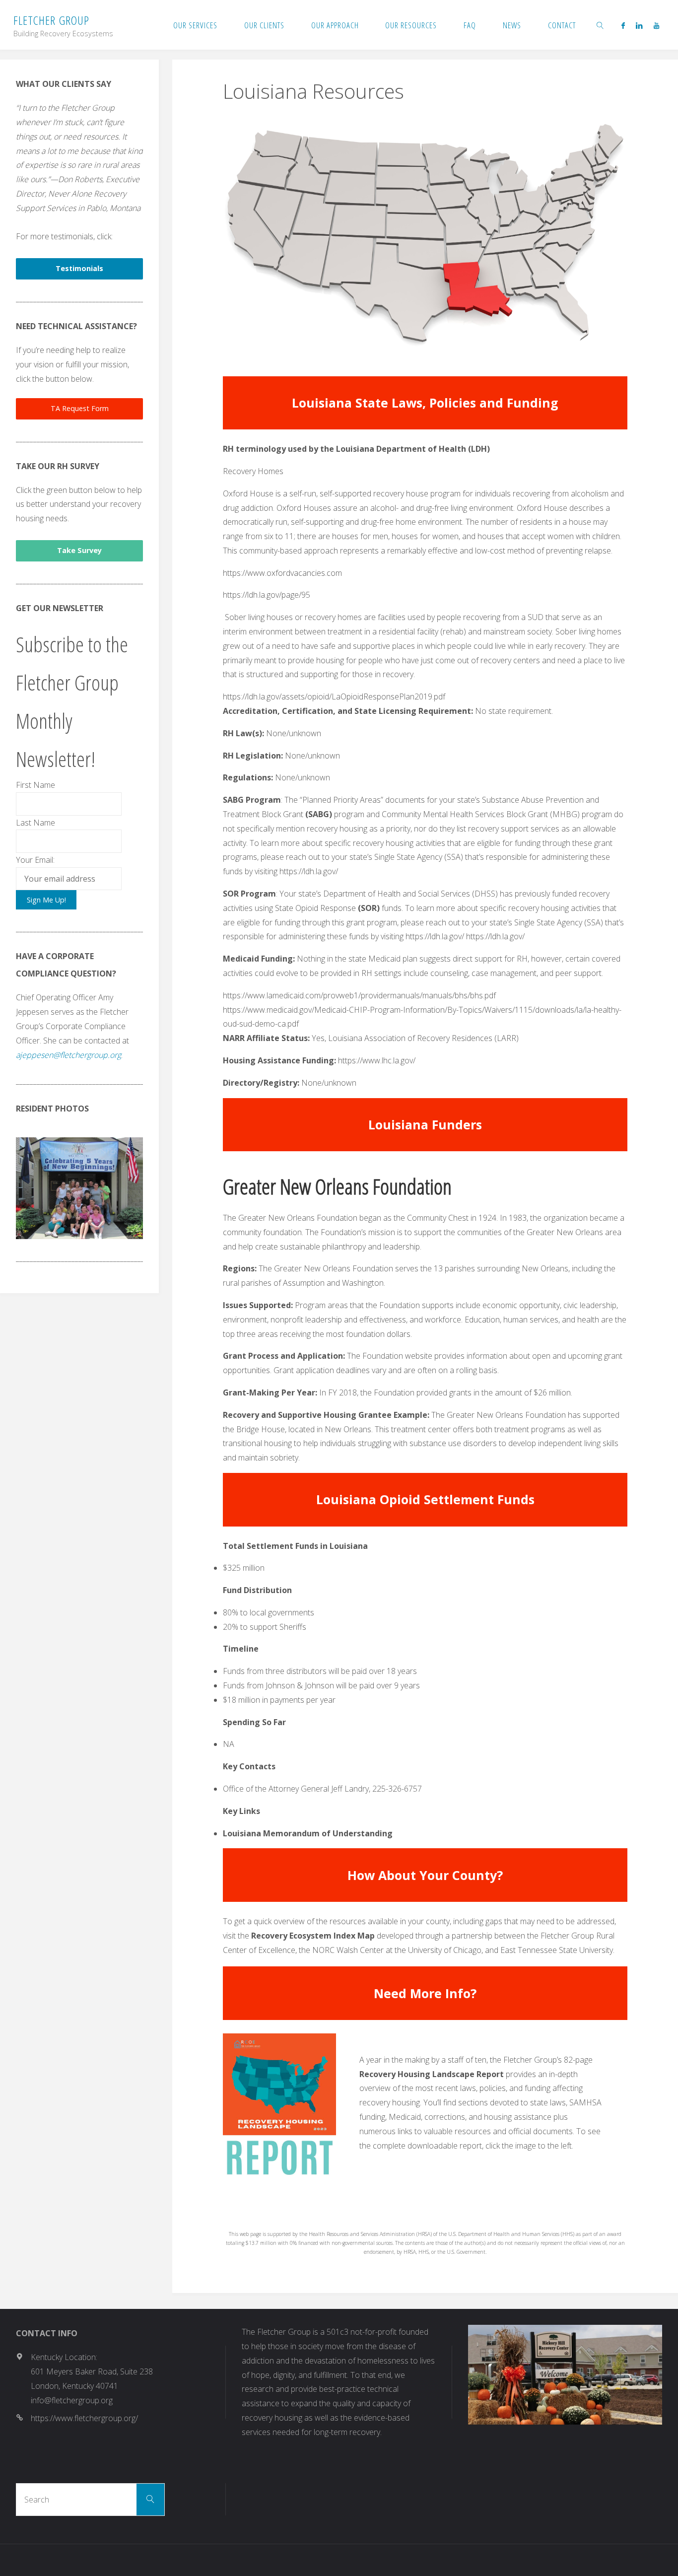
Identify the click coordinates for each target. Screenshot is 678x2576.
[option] (79, 1188)
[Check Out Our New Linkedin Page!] (639, 25)
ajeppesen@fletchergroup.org (68, 1055)
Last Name (35, 823)
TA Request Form (80, 408)
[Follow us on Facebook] (623, 25)
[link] (601, 25)
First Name (35, 785)
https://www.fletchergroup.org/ (84, 2418)
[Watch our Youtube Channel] (656, 25)
